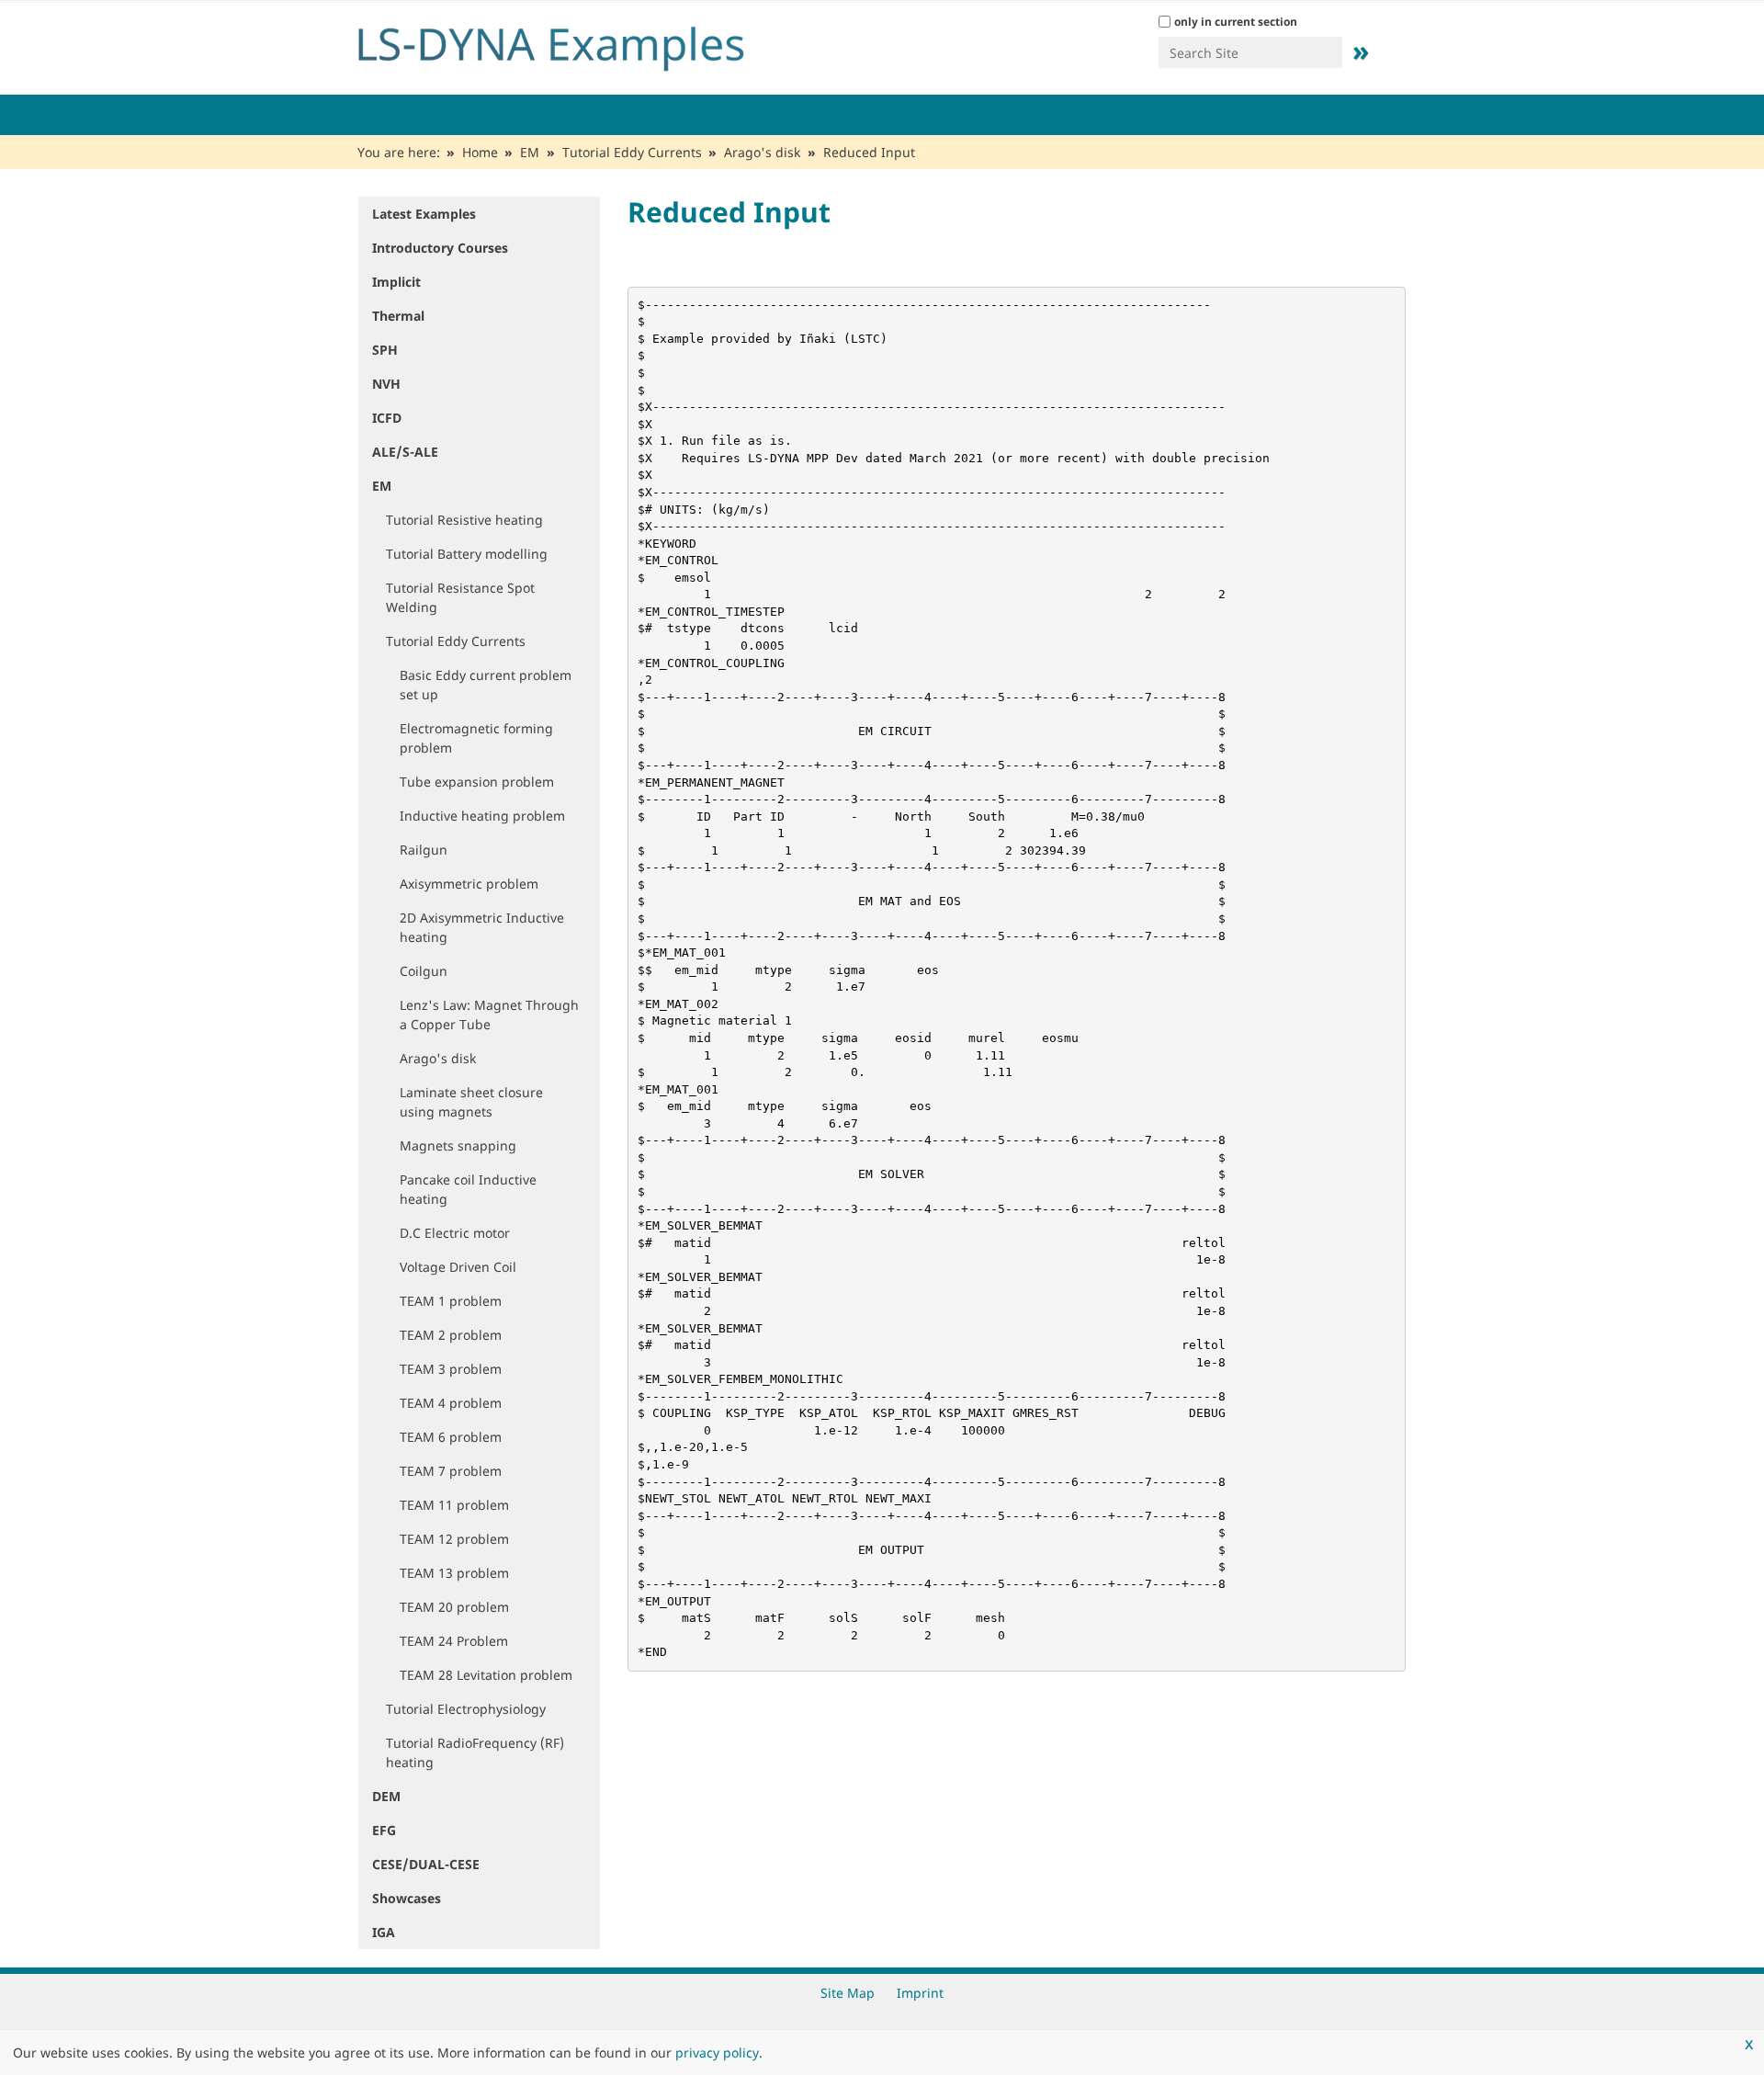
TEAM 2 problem (451, 1335)
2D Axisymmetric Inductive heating (482, 927)
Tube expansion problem (477, 782)
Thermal (398, 316)
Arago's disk (762, 152)
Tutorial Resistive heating (464, 520)
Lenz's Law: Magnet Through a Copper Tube (489, 1015)
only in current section (1236, 22)
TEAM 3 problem (451, 1369)
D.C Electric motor (455, 1233)
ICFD (387, 418)
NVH (386, 384)
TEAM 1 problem (451, 1301)
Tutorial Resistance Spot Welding (460, 597)
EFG (384, 1830)
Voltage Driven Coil (458, 1267)
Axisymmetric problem (469, 884)
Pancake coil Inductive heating (468, 1189)
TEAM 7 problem (451, 1471)
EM (530, 152)
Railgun (424, 850)
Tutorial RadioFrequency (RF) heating (475, 1752)
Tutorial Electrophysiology (466, 1709)
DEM (386, 1796)
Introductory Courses (440, 248)
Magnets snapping (458, 1145)
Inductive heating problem (482, 816)
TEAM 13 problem (454, 1573)
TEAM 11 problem (454, 1505)
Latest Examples (424, 214)
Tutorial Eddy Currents (632, 152)
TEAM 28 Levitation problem (486, 1675)
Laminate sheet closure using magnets (471, 1102)
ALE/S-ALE (405, 452)
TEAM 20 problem (454, 1607)
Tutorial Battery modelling (467, 554)
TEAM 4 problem (451, 1403)
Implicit (396, 282)
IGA (384, 1932)
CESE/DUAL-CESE (426, 1864)
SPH (385, 350)
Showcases (407, 1898)
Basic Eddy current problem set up (486, 685)
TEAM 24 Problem (454, 1641)
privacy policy (717, 2052)
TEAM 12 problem (454, 1539)
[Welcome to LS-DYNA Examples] (579, 44)
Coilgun (424, 971)
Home (480, 152)
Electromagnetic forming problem (476, 738)
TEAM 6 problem (451, 1437)
